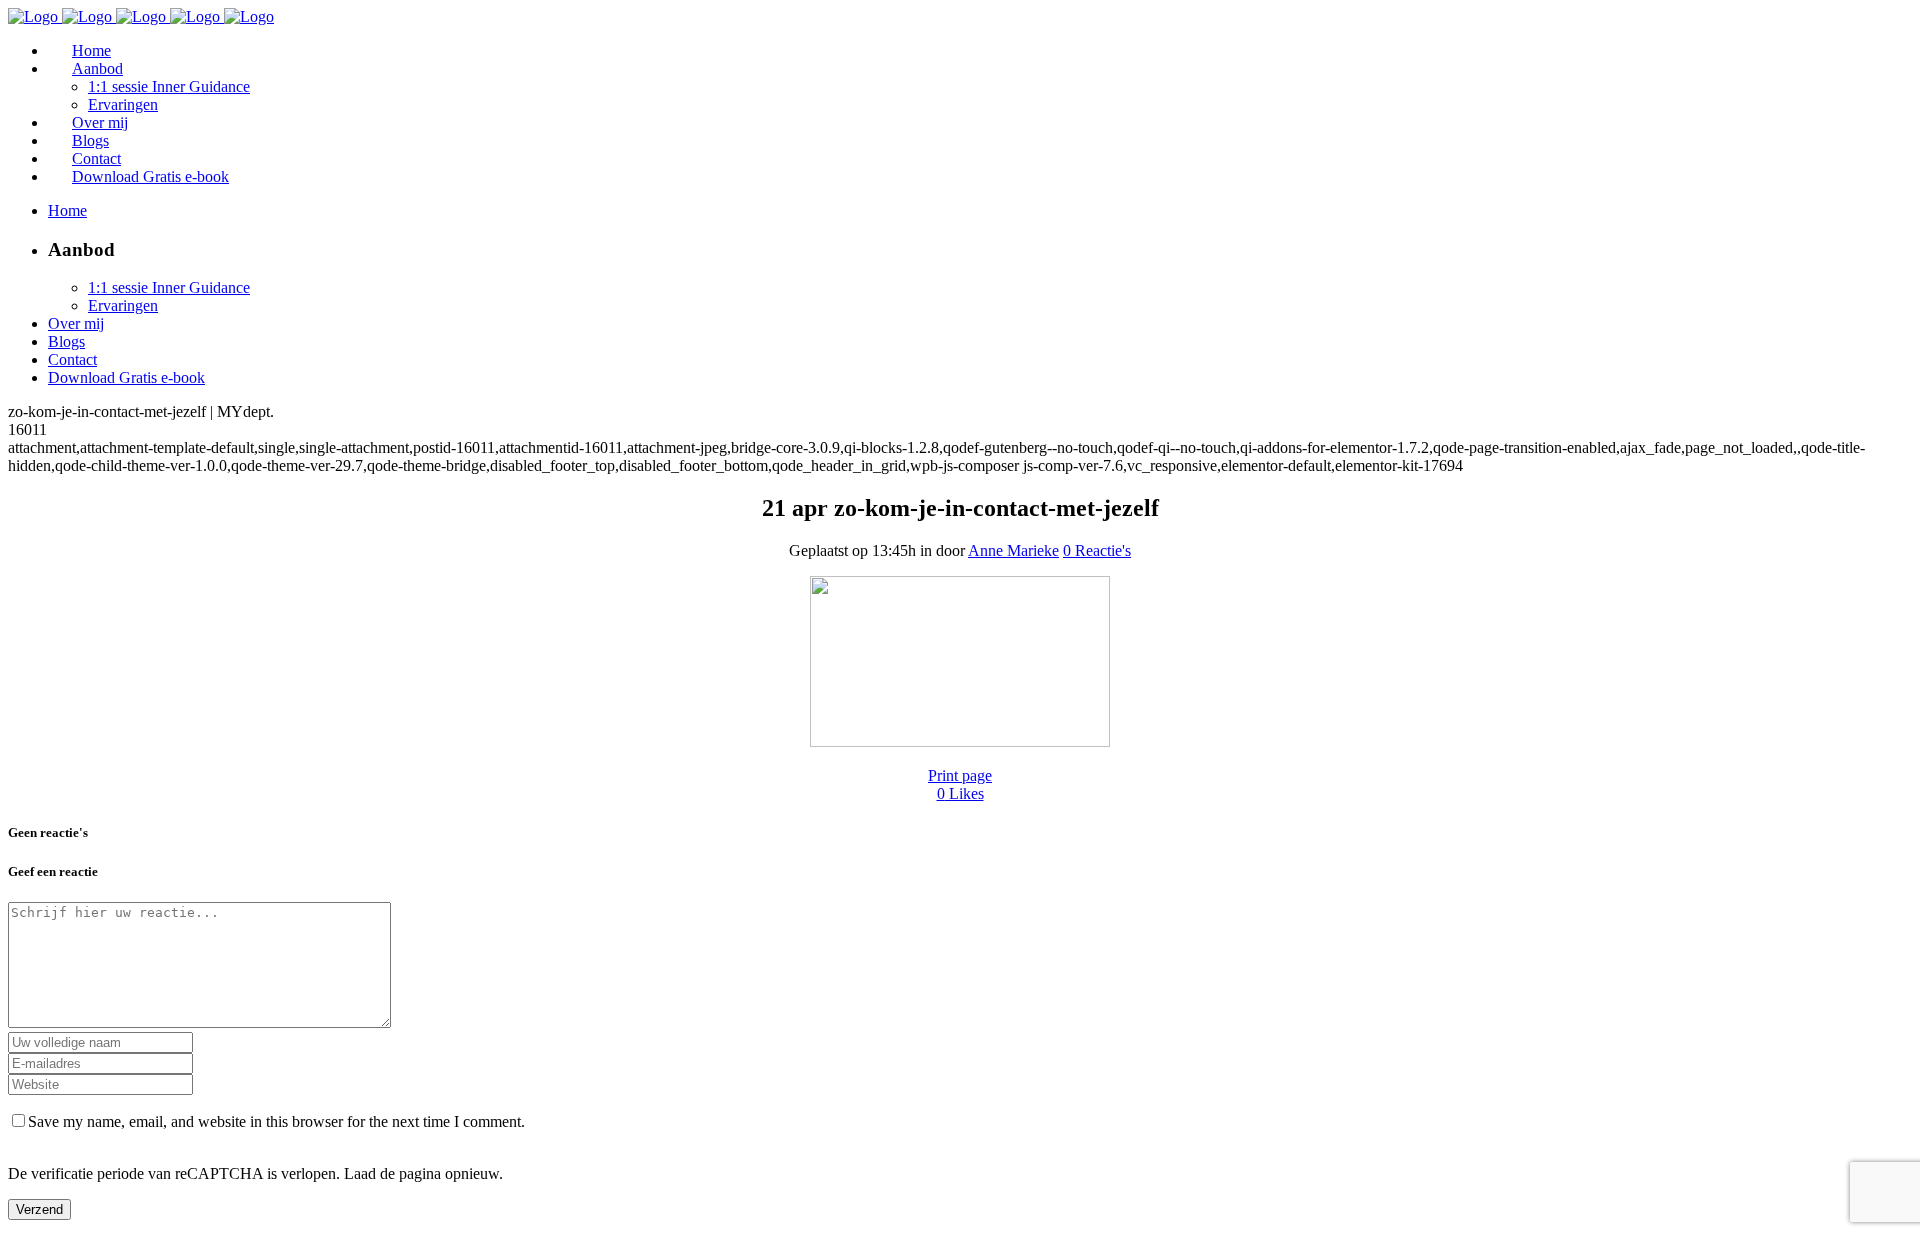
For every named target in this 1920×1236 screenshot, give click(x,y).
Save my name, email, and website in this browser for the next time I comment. (276, 1121)
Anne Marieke (1013, 550)
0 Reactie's (1097, 550)
